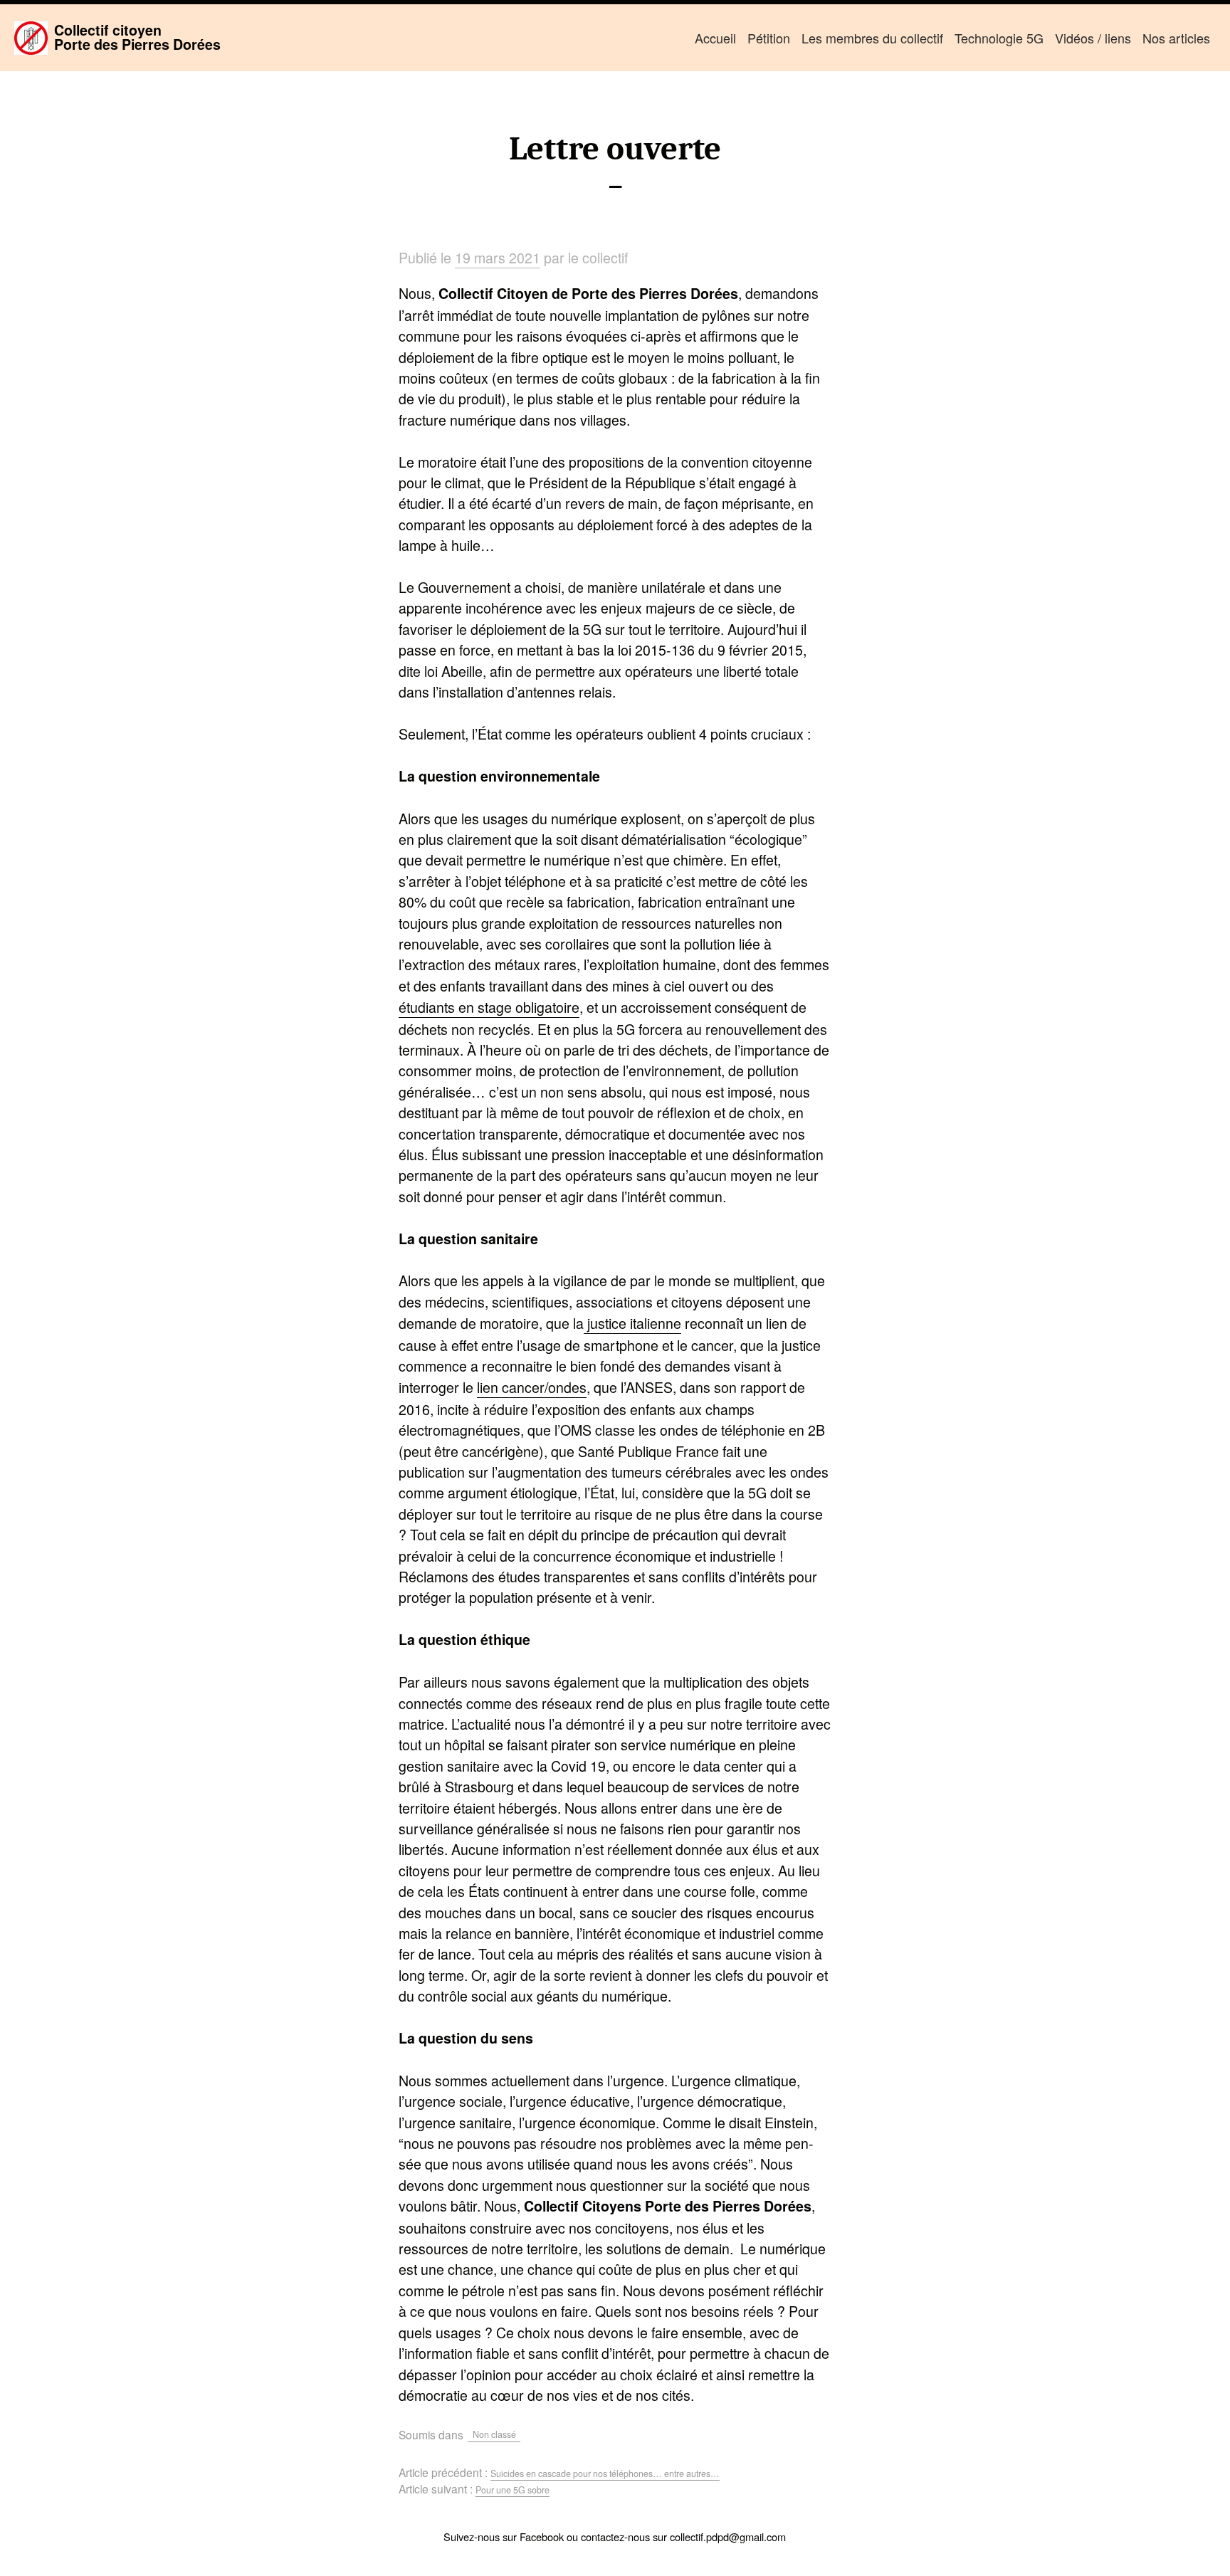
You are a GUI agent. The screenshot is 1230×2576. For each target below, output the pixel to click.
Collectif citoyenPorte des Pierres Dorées (137, 37)
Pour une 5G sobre (512, 2490)
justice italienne (632, 1323)
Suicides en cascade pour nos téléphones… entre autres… (605, 2474)
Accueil (715, 38)
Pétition (769, 38)
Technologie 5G (999, 38)
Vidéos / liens (1093, 38)
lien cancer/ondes (532, 1387)
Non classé (494, 2434)
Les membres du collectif (872, 38)
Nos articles (1176, 38)
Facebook (542, 2536)
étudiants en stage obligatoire (489, 1007)
